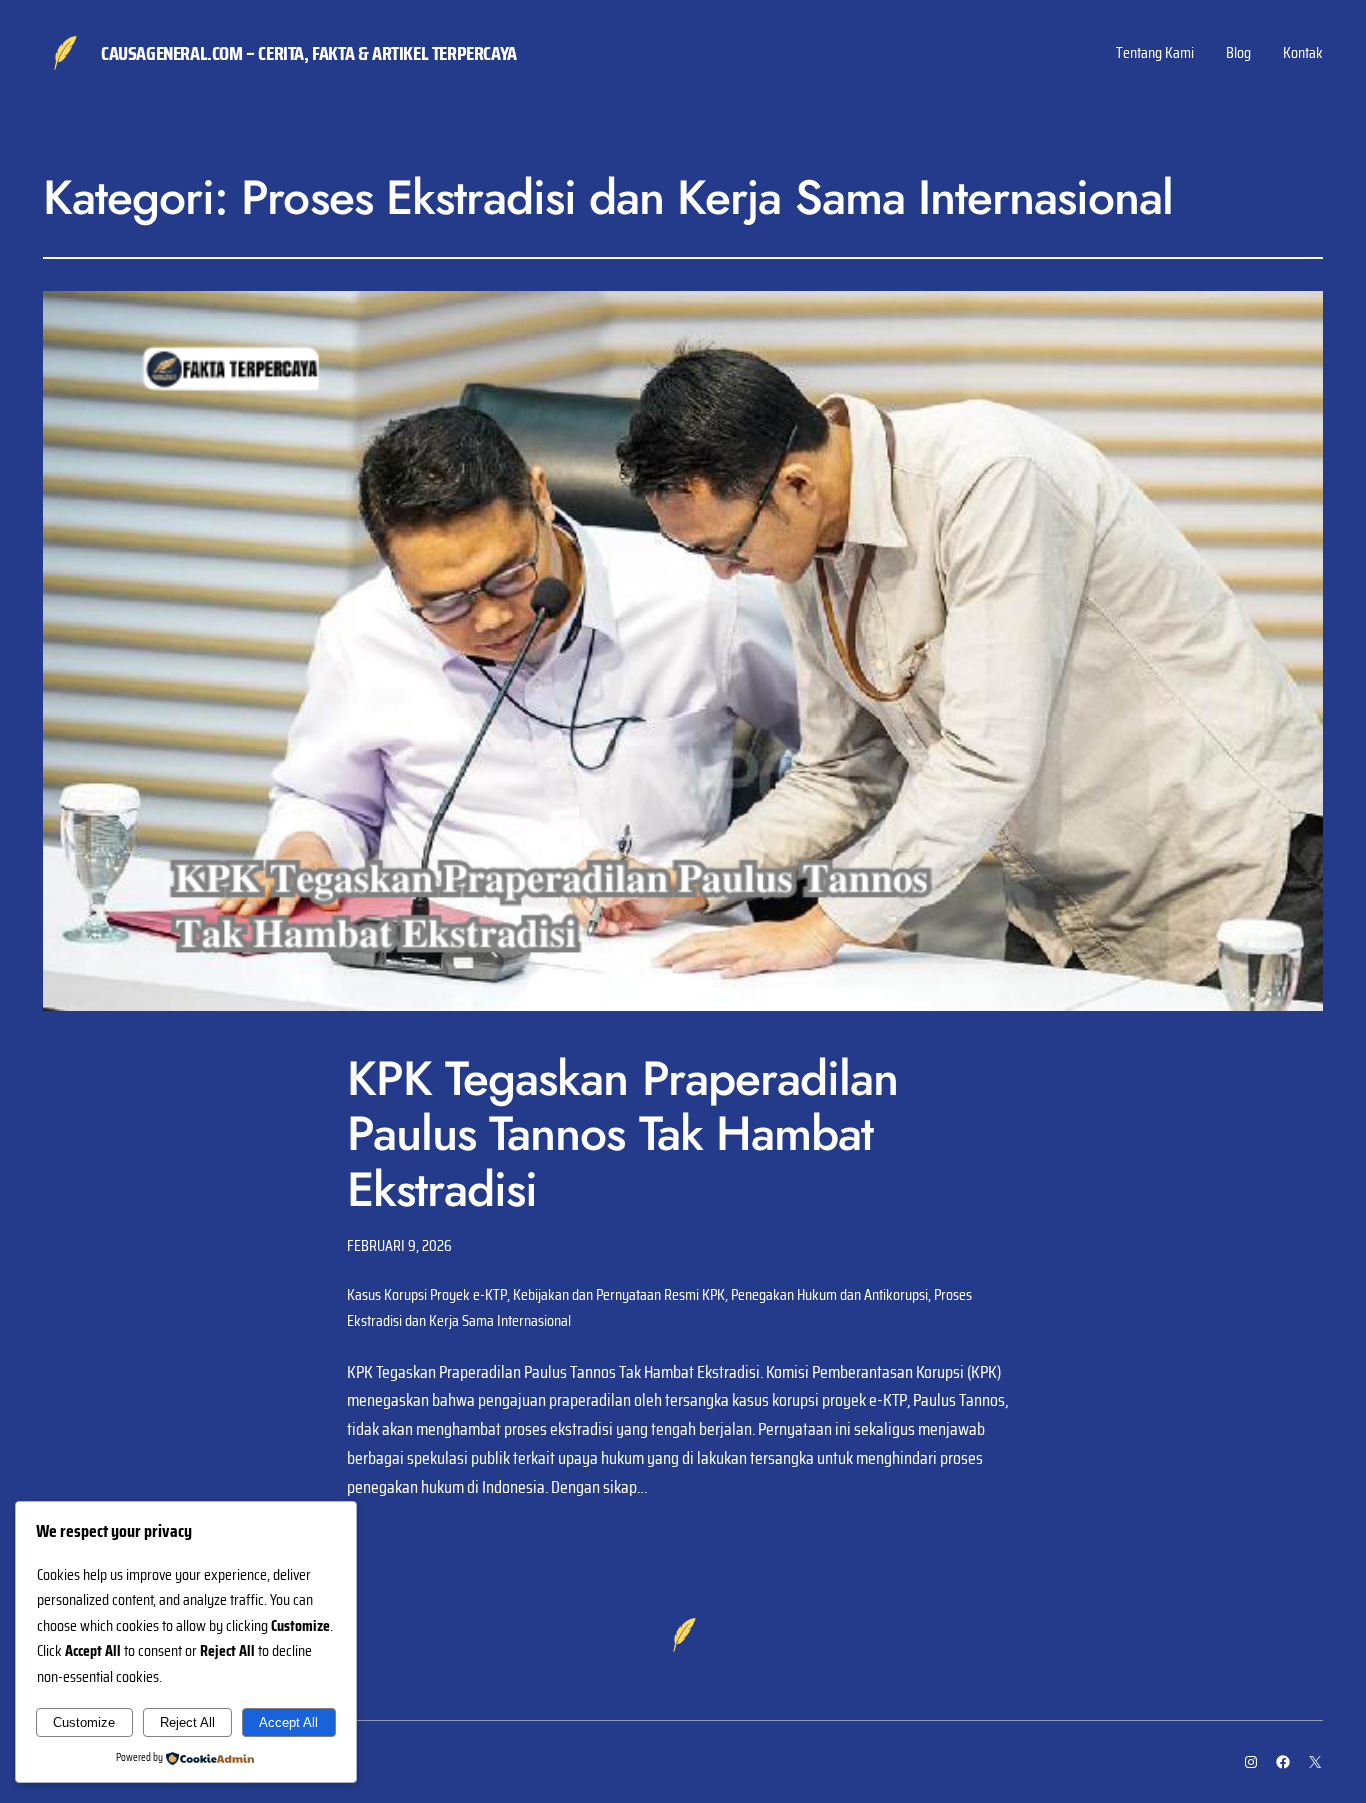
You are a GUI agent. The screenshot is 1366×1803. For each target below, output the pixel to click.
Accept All (288, 1722)
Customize (84, 1722)
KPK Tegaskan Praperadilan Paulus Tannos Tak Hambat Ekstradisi (622, 1134)
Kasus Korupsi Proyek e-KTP (427, 1294)
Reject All (187, 1722)
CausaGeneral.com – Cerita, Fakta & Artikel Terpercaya (309, 53)
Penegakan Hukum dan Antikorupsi (829, 1294)
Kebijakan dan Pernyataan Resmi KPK (619, 1294)
